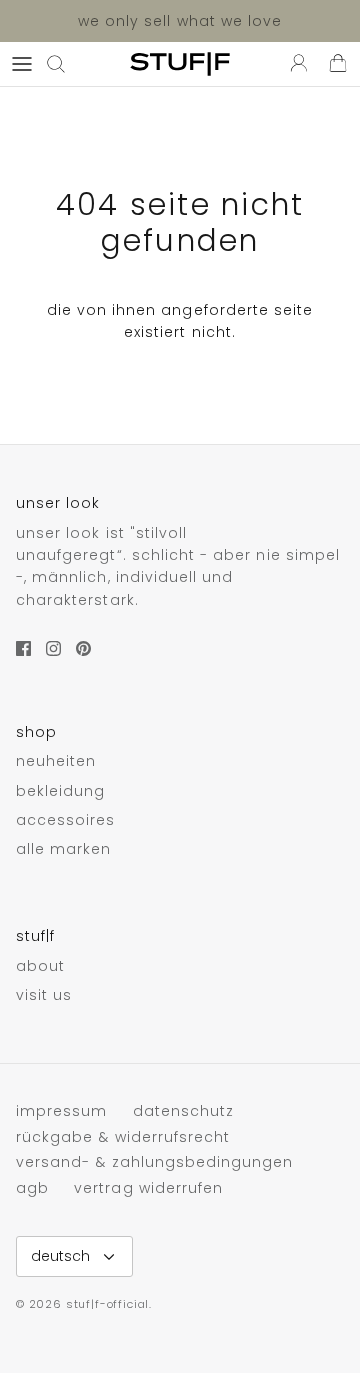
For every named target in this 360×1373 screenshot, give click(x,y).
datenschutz (184, 1111)
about (40, 966)
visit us (44, 995)
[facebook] (23, 648)
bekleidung (61, 791)
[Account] (294, 64)
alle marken (64, 849)
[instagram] (53, 648)
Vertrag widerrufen (148, 1188)
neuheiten (56, 761)
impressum (61, 1111)
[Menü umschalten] (22, 64)
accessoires (66, 820)
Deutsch (60, 1256)
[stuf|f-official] (180, 64)
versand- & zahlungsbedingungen (155, 1162)
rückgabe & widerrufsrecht (123, 1137)
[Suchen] (66, 64)
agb (32, 1188)
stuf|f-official (107, 1304)
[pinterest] (83, 648)
